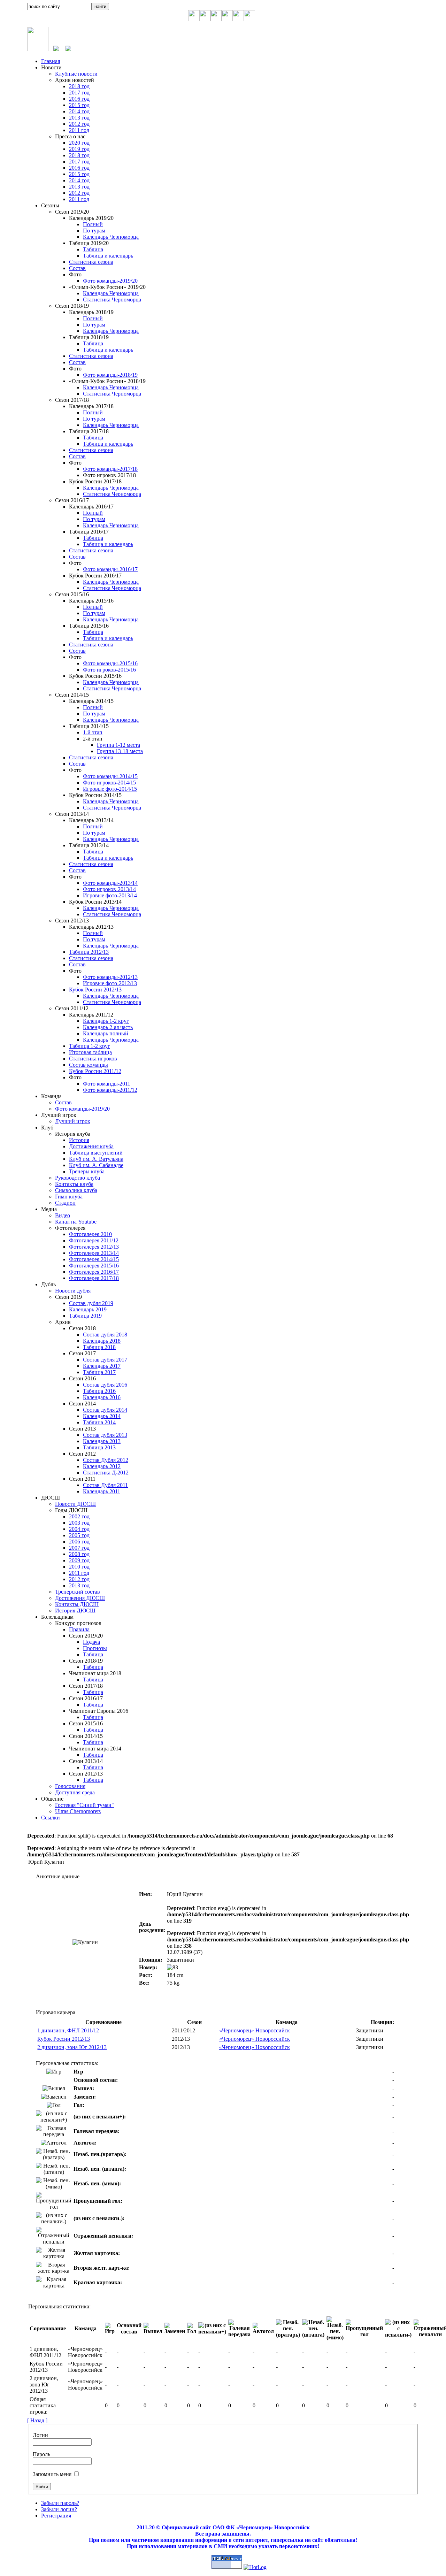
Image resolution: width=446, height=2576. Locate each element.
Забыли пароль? (60, 2503)
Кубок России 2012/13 (64, 2039)
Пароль (41, 2454)
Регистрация (56, 2516)
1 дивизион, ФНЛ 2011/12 (68, 2030)
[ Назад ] (37, 2420)
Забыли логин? (59, 2509)
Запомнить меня (52, 2474)
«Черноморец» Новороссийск (255, 2030)
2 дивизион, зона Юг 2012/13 (72, 2047)
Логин (40, 2435)
